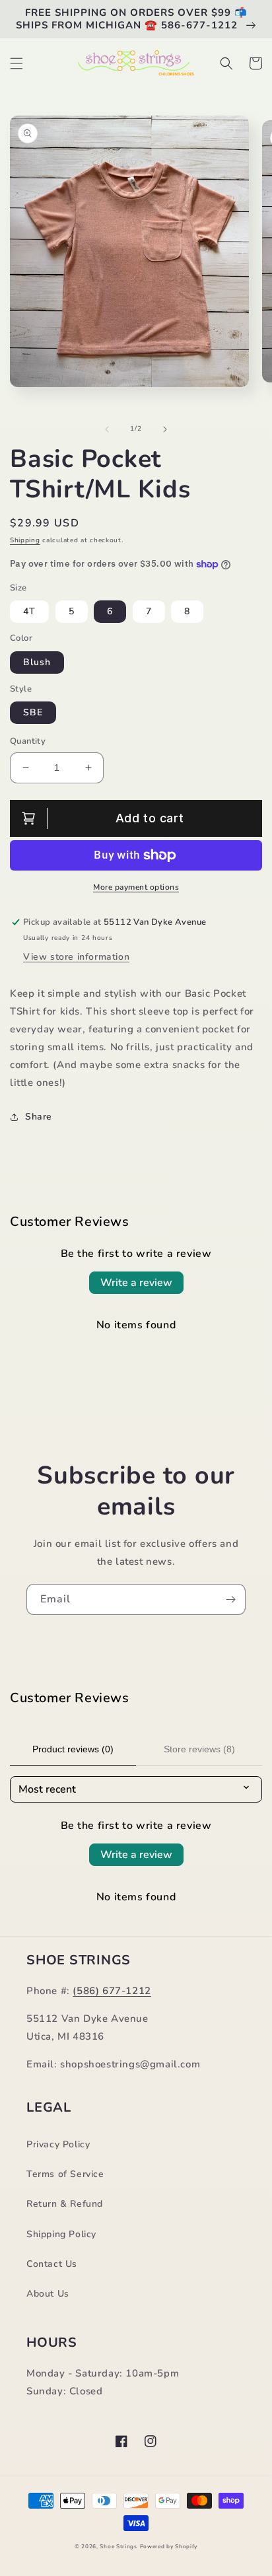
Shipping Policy (61, 2234)
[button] (17, 63)
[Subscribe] (230, 1599)
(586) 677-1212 (112, 1991)
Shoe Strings (118, 2547)
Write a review (136, 1283)
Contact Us (52, 2264)
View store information (76, 957)
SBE (33, 712)
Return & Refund (65, 2204)
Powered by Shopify (169, 2547)
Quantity (28, 741)
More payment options (136, 887)
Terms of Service (65, 2174)
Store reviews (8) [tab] (199, 1749)
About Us (48, 2294)
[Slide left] (107, 429)
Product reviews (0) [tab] (73, 1749)
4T (29, 611)
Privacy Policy (58, 2144)
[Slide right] (165, 429)
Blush (37, 662)
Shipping (25, 540)
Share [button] (39, 1117)
